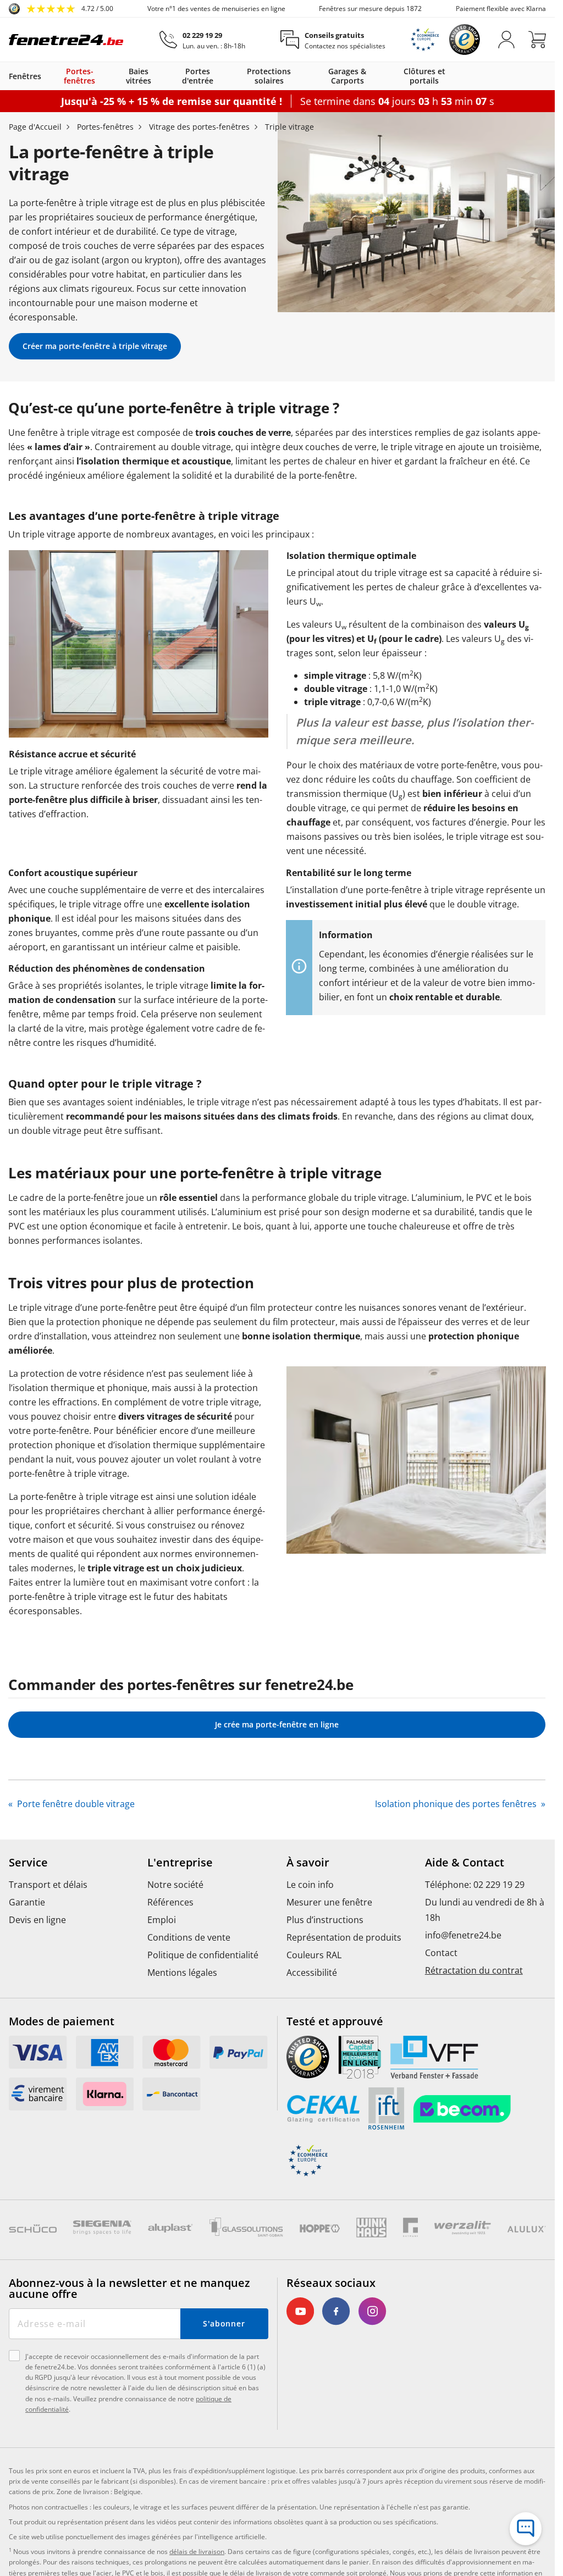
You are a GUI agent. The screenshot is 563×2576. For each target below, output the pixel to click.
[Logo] (66, 40)
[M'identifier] (506, 40)
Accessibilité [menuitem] (312, 1973)
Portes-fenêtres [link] (79, 76)
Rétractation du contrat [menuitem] (474, 1970)
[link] (61, 9)
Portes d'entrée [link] (198, 76)
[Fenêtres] (47, 76)
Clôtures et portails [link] (424, 76)
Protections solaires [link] (269, 76)
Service (28, 1863)
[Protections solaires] (308, 76)
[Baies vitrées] (165, 76)
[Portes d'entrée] (229, 76)
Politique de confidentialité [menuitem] (203, 1955)
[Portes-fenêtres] (111, 76)
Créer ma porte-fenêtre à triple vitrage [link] (95, 346)
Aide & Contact (465, 1863)
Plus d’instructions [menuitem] (325, 1920)
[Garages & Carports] (385, 76)
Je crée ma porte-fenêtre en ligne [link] (277, 1724)
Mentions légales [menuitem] (182, 1973)
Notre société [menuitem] (175, 1885)
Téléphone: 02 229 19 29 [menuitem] (475, 1885)
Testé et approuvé (335, 2021)
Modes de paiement (62, 2021)
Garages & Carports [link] (347, 76)
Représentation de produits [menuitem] (344, 1937)
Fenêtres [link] (25, 76)
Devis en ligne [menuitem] (37, 1920)
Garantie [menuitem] (27, 1902)
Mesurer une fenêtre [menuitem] (329, 1902)
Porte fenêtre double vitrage (75, 1804)
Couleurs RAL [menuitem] (314, 1955)
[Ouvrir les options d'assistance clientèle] (526, 2529)
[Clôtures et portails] (462, 76)
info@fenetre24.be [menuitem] (463, 1935)
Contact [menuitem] (441, 1953)
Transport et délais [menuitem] (48, 1885)
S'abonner (224, 2323)
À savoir (308, 1863)
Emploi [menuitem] (162, 1920)
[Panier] (537, 40)
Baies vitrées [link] (139, 76)
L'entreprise (180, 1863)
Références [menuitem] (170, 1902)
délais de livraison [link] (197, 2552)
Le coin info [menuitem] (310, 1885)
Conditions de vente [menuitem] (189, 1937)
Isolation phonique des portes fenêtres (457, 1804)
